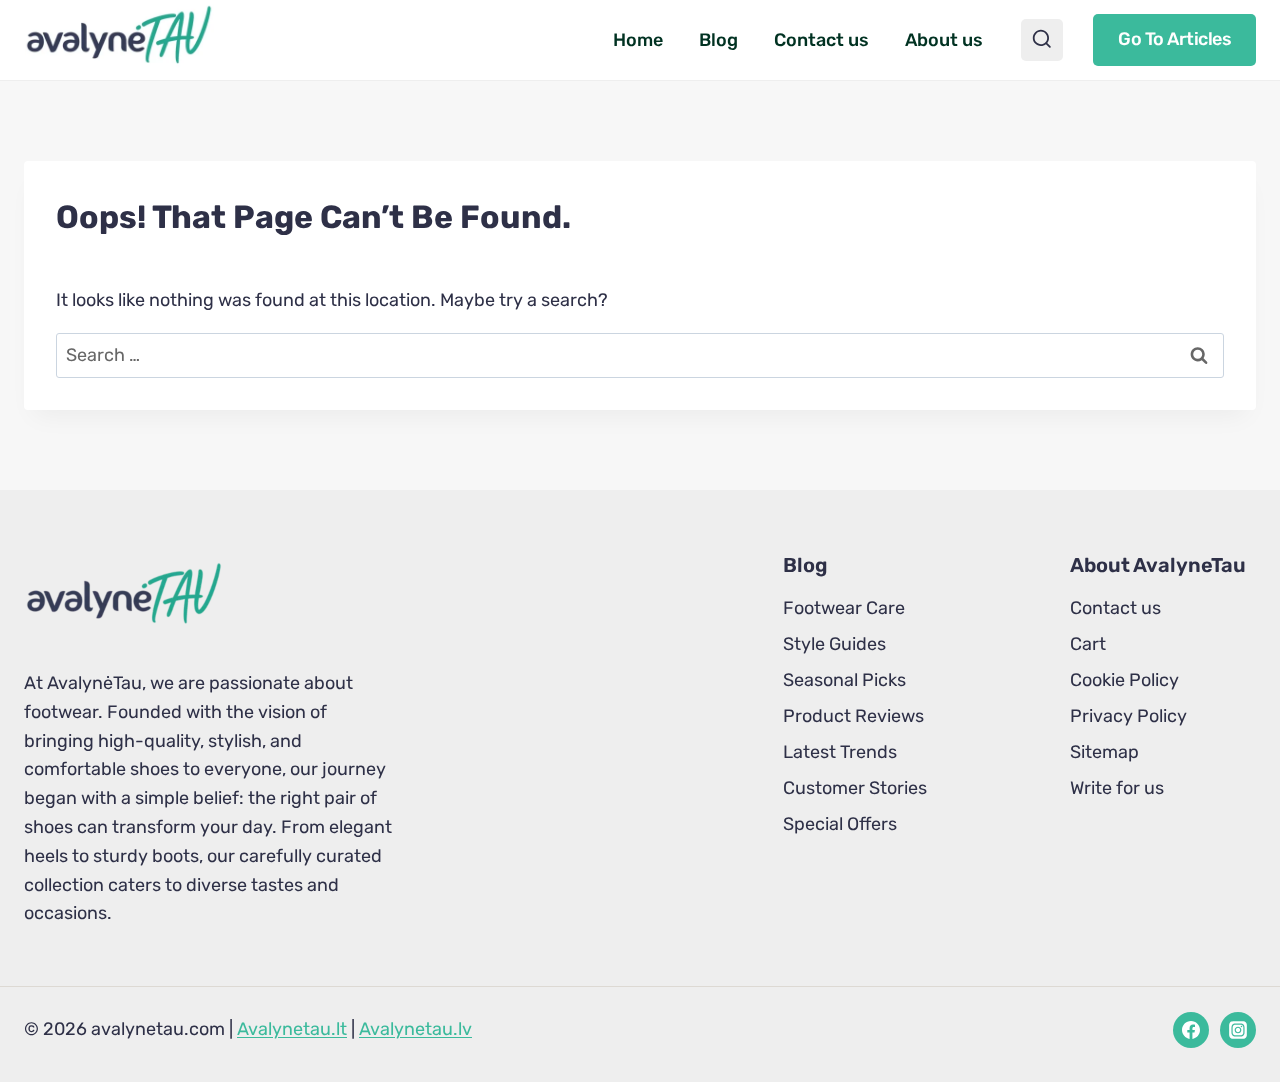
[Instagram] (1238, 1030)
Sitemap (1104, 752)
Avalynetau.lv (415, 1029)
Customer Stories (855, 788)
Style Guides (834, 644)
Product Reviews (853, 716)
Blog (718, 40)
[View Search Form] (1042, 40)
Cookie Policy (1124, 680)
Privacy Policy (1128, 716)
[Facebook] (1191, 1030)
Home (638, 40)
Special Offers (840, 824)
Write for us (1117, 788)
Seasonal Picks (844, 680)
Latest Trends (840, 752)
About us (944, 40)
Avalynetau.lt (292, 1029)
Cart (1088, 644)
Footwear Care (844, 608)
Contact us (821, 40)
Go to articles (1174, 39)
